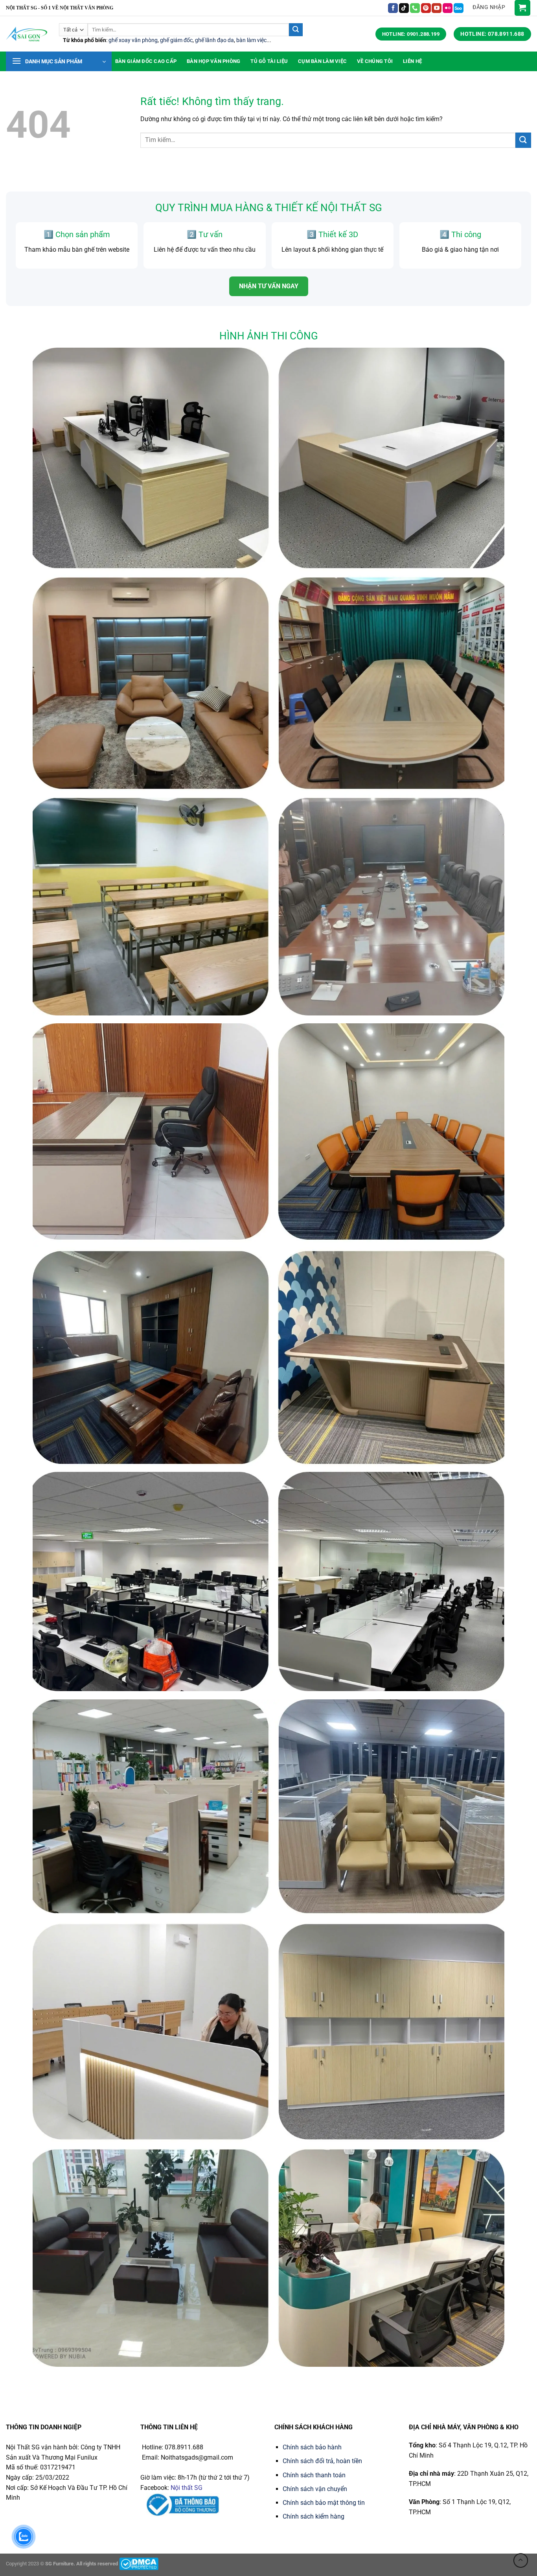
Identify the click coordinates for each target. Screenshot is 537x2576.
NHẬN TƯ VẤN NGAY (269, 286)
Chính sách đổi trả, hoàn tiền (322, 2461)
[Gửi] (296, 30)
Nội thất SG (187, 2488)
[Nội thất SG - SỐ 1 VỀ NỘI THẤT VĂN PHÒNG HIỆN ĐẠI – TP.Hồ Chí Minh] (27, 34)
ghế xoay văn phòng (133, 40)
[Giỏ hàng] (522, 8)
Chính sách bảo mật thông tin (324, 2503)
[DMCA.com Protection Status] (139, 2564)
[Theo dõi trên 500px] (459, 8)
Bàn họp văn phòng (213, 61)
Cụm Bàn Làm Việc (322, 61)
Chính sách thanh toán (314, 2475)
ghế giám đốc (176, 40)
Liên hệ (412, 61)
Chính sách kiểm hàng (314, 2516)
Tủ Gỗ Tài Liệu (269, 61)
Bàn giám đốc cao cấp (146, 61)
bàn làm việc (251, 40)
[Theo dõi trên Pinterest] (426, 8)
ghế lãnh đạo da (214, 40)
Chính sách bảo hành (312, 2447)
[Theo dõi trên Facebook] (393, 8)
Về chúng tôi (375, 61)
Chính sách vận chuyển (315, 2489)
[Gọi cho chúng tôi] (415, 8)
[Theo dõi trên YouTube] (437, 8)
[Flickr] (448, 8)
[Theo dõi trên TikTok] (404, 8)
